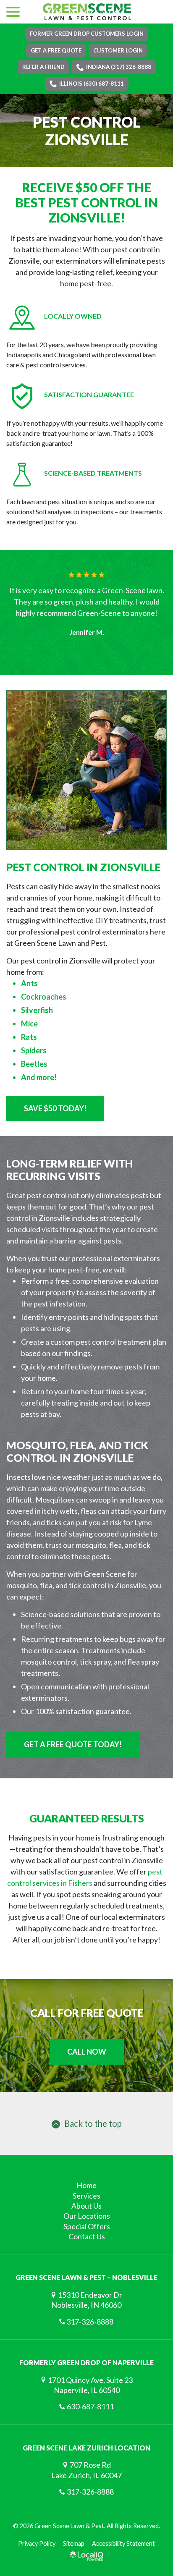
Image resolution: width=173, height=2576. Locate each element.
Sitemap (74, 2543)
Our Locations (87, 2216)
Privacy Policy (37, 2543)
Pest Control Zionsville (86, 131)
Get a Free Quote (56, 50)
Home (86, 2185)
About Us (86, 2206)
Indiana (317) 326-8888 (119, 67)
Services (86, 2196)
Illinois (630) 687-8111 (92, 84)
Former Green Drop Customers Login (87, 34)
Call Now (87, 2052)
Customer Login (118, 50)
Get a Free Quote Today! (73, 1744)
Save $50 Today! (55, 1108)
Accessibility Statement (123, 2543)
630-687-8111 (90, 2406)
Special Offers (87, 2226)
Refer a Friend (43, 67)
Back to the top (93, 2123)
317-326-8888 (90, 2322)
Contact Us (87, 2236)
